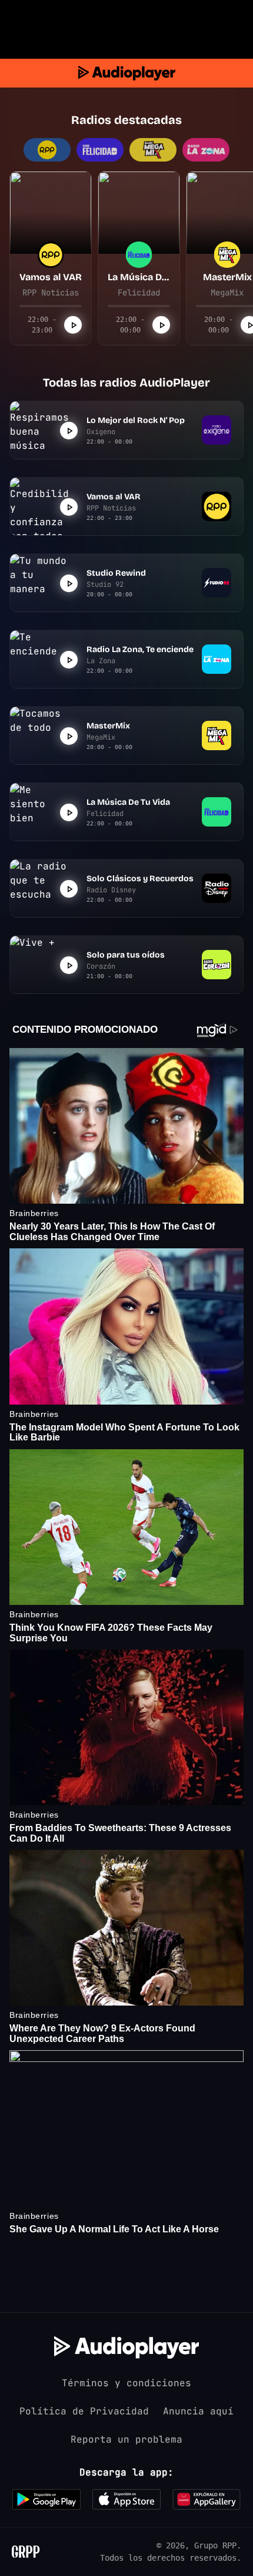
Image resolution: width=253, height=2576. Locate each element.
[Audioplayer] (127, 73)
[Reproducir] (73, 325)
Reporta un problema (126, 2439)
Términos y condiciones (126, 2383)
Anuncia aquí (198, 2411)
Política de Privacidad (84, 2411)
